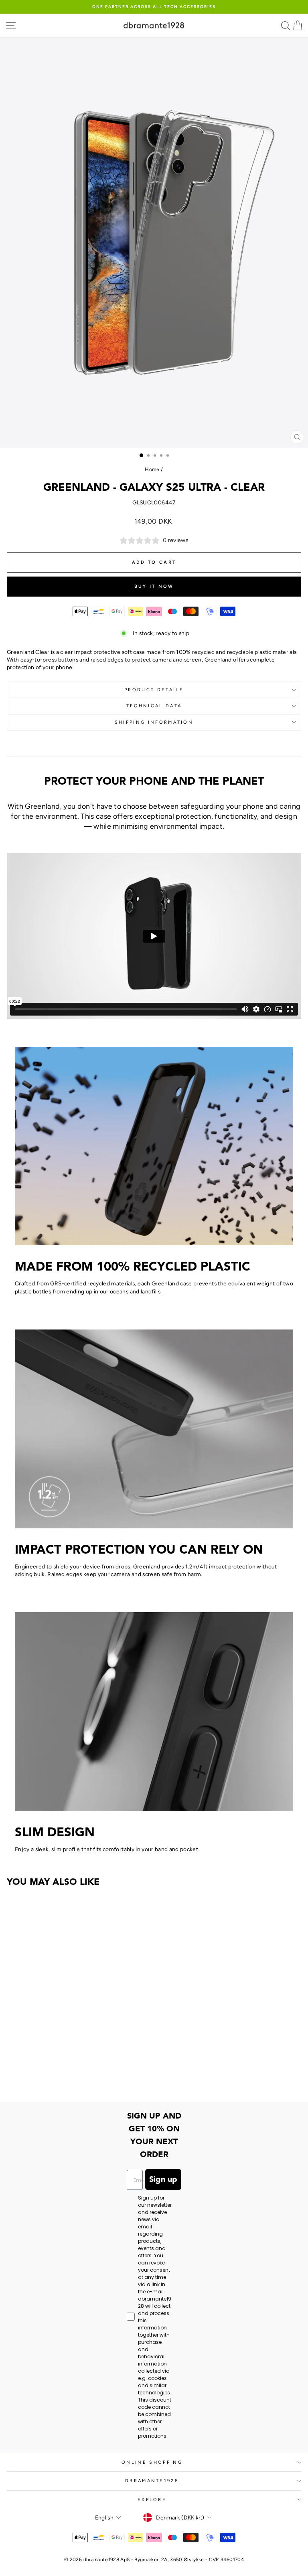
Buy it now (154, 586)
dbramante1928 (152, 2481)
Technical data (154, 706)
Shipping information (154, 722)
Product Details (154, 690)
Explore (152, 2500)
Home (152, 469)
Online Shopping (152, 2462)
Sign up (163, 2179)
